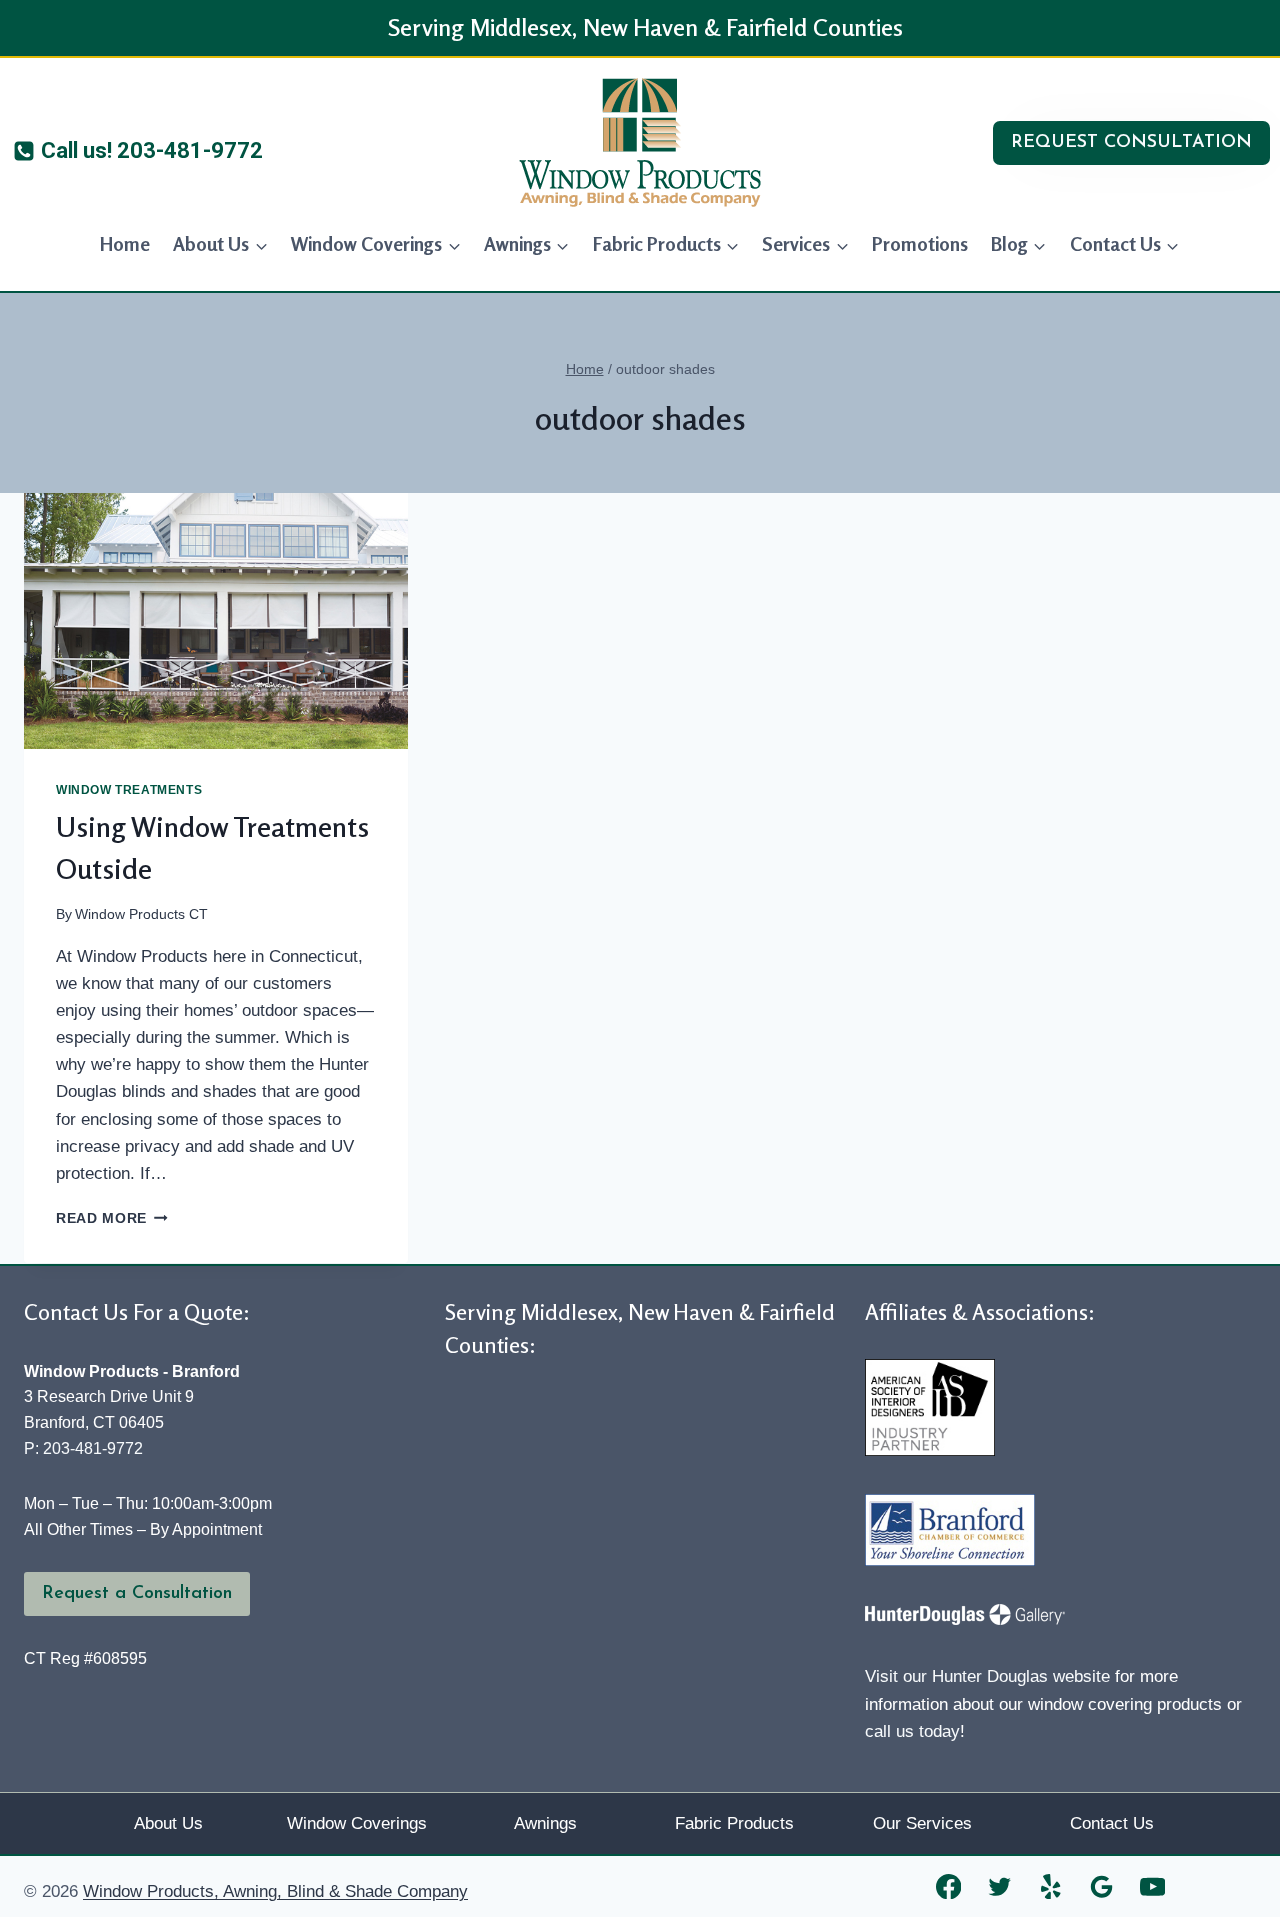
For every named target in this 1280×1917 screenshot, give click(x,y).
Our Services (922, 1823)
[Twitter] (999, 1886)
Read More (112, 1218)
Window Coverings (357, 1823)
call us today (912, 1731)
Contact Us (1112, 1823)
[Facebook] (948, 1886)
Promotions (920, 243)
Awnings (545, 1823)
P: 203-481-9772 (83, 1448)
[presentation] (216, 621)
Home (125, 243)
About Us (168, 1823)
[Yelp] (1050, 1886)
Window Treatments (129, 790)
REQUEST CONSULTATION (1131, 143)
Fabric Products (734, 1823)
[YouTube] (1152, 1886)
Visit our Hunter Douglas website (987, 1676)
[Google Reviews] (1101, 1886)
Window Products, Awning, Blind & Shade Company (275, 1891)
